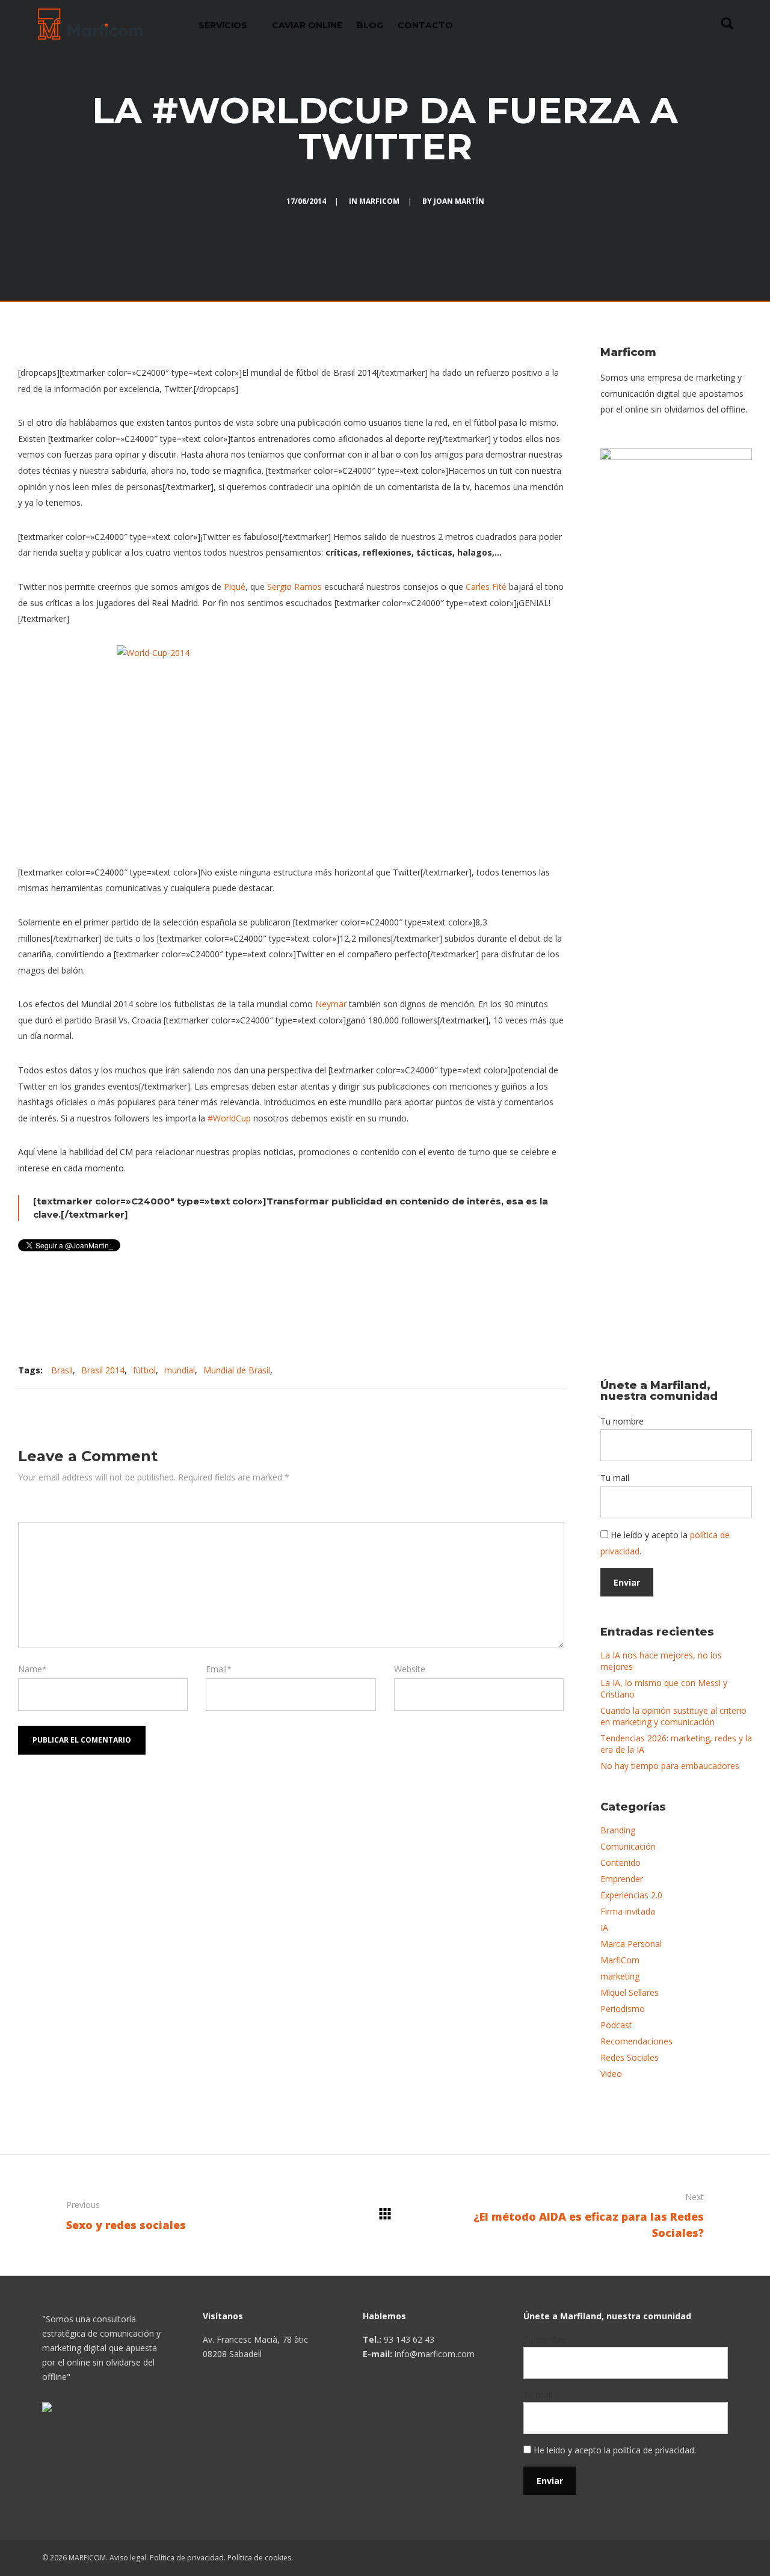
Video (611, 2074)
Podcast (616, 2025)
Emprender (622, 1879)
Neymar (331, 1004)
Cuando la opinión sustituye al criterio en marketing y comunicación (673, 1716)
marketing (620, 1976)
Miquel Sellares (630, 1992)
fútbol (144, 1370)
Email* (219, 1669)
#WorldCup (229, 1118)
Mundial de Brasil (237, 1370)
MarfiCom (379, 201)
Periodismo (623, 2009)
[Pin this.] (510, 1370)
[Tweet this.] (474, 1370)
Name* (32, 1669)
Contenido (621, 1863)
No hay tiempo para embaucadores (670, 1766)
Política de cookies (259, 2558)
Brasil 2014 (103, 1370)
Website (410, 1669)
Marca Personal (631, 1944)
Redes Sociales (630, 2057)
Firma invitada (628, 1911)
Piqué (235, 587)
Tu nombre (622, 1421)
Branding (618, 1830)
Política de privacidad (187, 2558)
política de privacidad (654, 2450)
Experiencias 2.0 (631, 1895)
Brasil (62, 1370)
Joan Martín (459, 201)
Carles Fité (486, 587)
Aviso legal (128, 2558)
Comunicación (628, 1846)
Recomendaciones (636, 2041)
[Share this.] (438, 1370)
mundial (180, 1370)
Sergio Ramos (294, 587)
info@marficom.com (435, 2354)
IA (604, 1927)
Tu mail (615, 1478)
